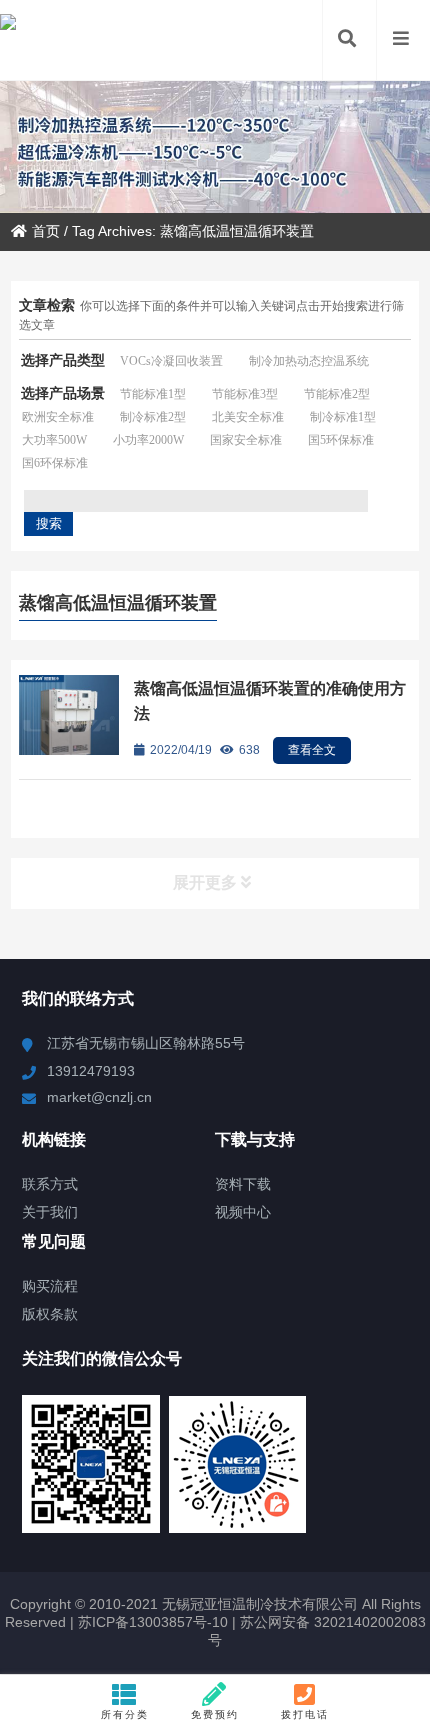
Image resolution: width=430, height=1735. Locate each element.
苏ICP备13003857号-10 (151, 1622)
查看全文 (312, 750)
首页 (46, 231)
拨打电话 (305, 1714)
